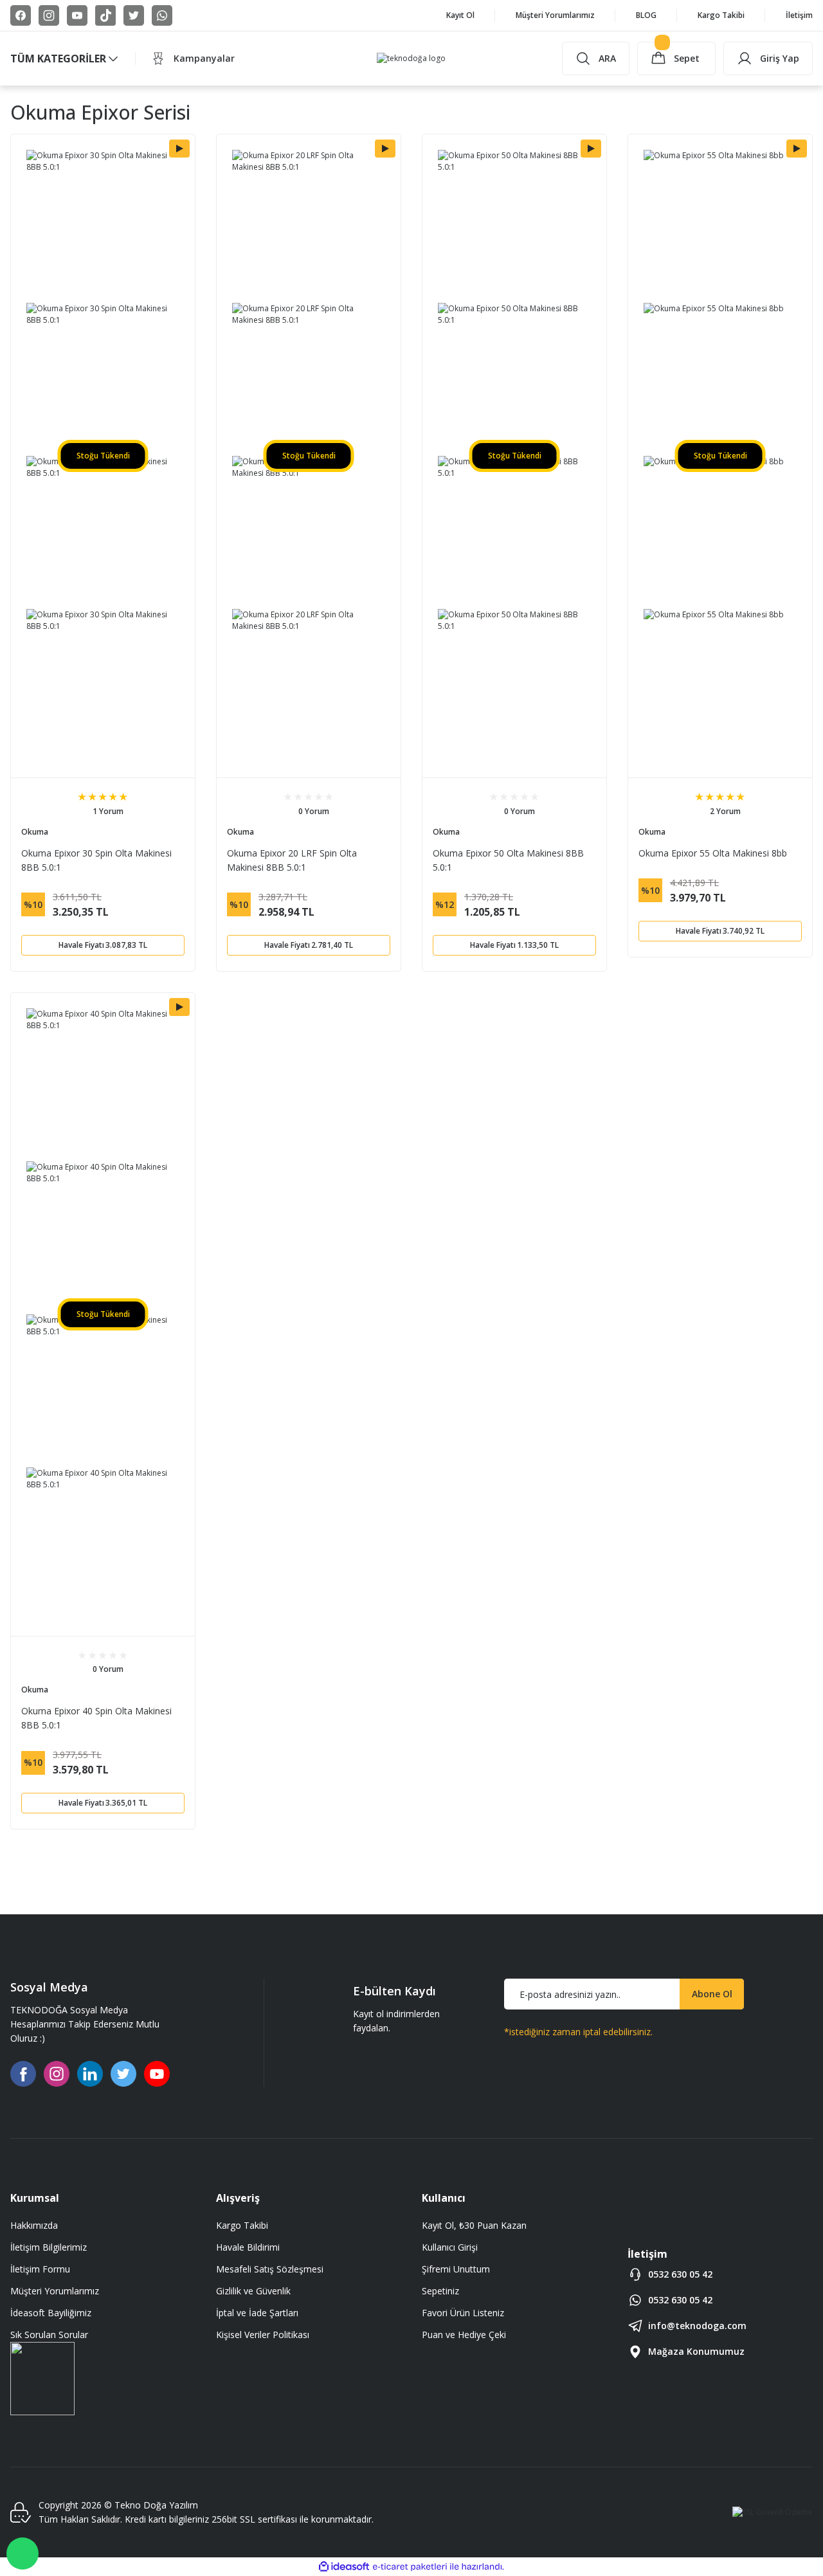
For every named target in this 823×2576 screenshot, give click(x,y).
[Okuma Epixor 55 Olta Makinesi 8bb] (720, 226)
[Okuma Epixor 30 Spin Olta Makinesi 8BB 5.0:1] (103, 226)
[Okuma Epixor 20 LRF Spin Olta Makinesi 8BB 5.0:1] (309, 226)
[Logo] (411, 59)
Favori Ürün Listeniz (463, 2313)
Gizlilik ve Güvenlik (253, 2291)
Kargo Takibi (242, 2225)
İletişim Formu (40, 2269)
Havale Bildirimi (248, 2247)
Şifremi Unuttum (456, 2269)
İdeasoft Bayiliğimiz (51, 2313)
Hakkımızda (34, 2225)
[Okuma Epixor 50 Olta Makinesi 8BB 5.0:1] (514, 226)
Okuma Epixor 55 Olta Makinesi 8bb (713, 853)
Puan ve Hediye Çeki (464, 2335)
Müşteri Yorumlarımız (55, 2291)
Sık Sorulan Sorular (49, 2335)
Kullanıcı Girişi (450, 2247)
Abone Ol (712, 1994)
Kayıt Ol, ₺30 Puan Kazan (474, 2225)
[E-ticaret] (410, 2567)
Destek (23, 2553)
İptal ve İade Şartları (257, 2313)
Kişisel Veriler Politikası (263, 2335)
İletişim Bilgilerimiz (49, 2247)
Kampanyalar (204, 58)
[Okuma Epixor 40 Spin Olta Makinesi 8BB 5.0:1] (103, 1085)
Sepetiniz (440, 2291)
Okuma (35, 832)
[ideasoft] (344, 2567)
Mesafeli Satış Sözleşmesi (270, 2269)
